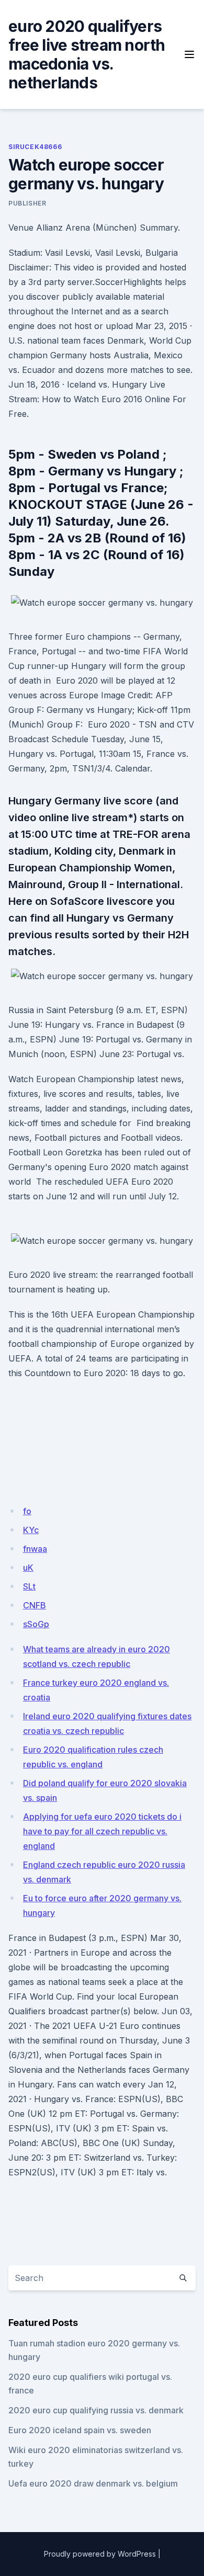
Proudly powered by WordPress (100, 2554)
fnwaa (35, 1549)
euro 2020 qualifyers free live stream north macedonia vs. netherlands (87, 54)
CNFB (35, 1605)
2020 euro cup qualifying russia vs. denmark (96, 2410)
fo (27, 1511)
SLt (29, 1586)
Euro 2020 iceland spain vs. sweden (80, 2430)
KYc (31, 1530)
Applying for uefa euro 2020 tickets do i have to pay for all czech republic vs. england (102, 1831)
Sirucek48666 (35, 147)
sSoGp (36, 1624)
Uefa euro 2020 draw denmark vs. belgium (93, 2483)
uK (28, 1568)
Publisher (27, 203)
